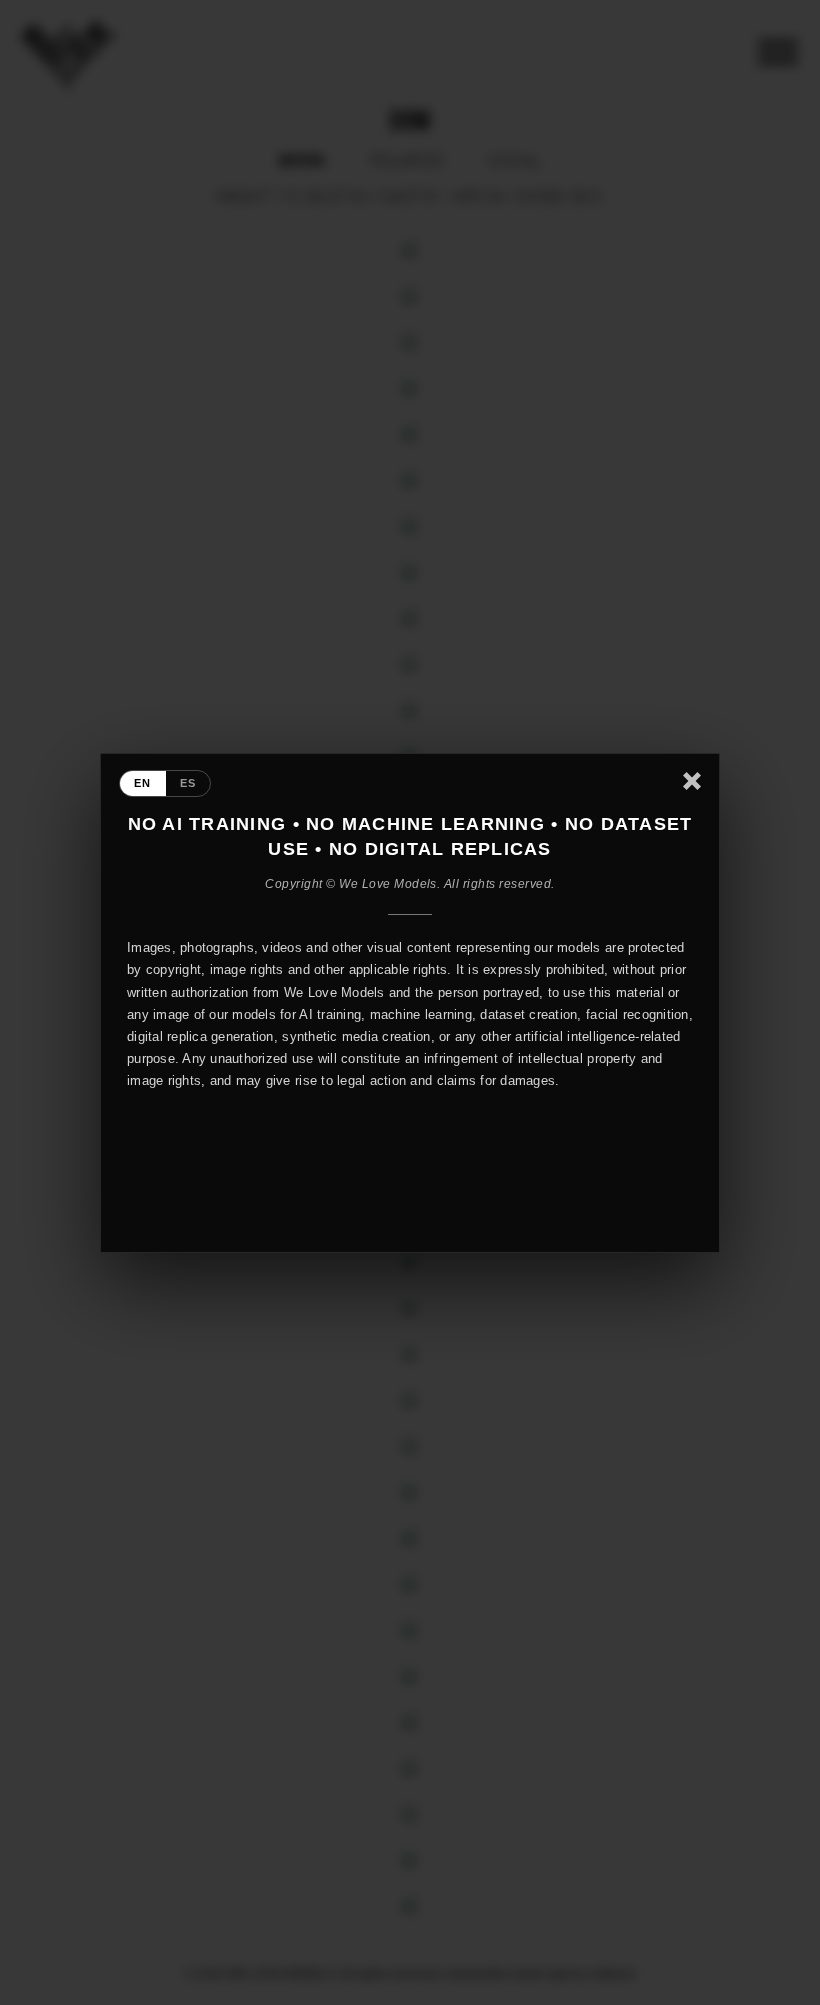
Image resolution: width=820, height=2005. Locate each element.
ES (188, 783)
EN (143, 783)
